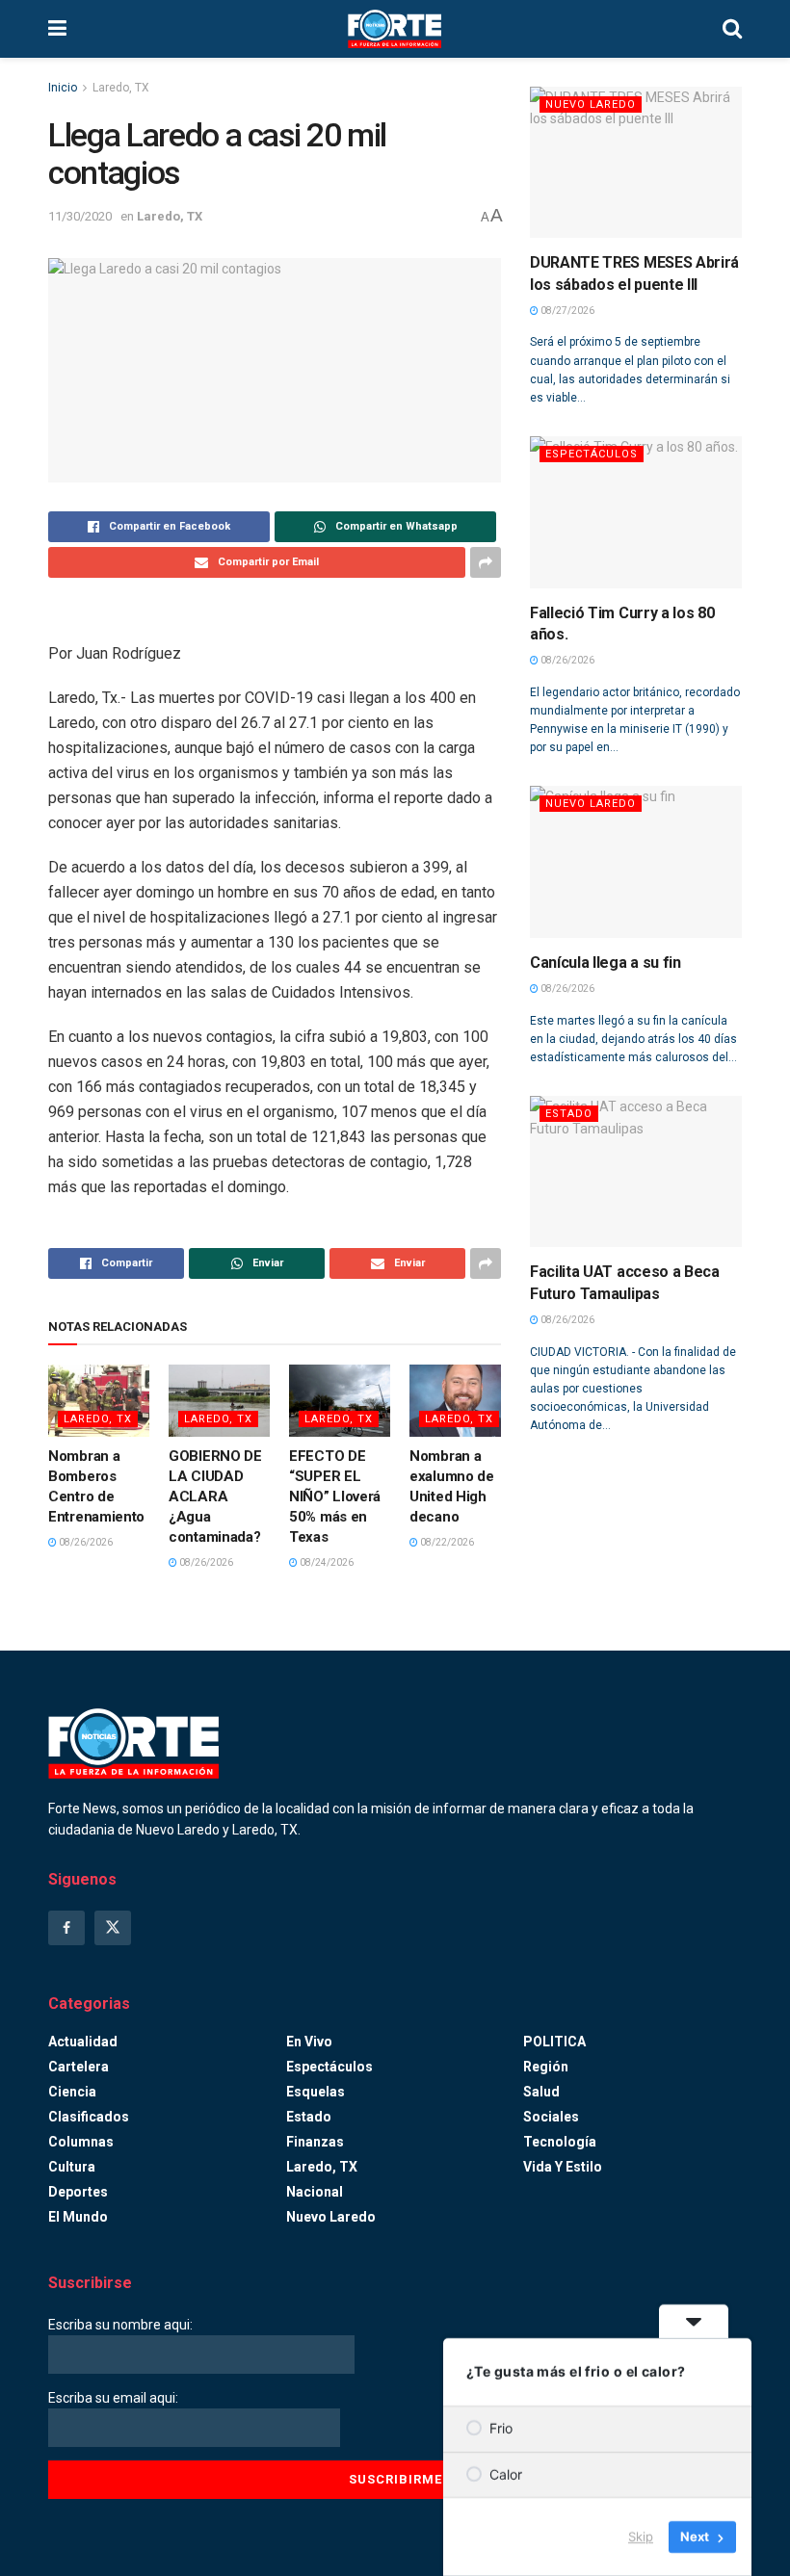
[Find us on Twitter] (113, 1928)
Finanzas (315, 2142)
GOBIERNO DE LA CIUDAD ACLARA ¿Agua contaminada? (215, 1496)
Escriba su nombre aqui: (120, 2325)
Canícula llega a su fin (606, 963)
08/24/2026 (326, 1562)
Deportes (78, 2192)
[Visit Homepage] (395, 29)
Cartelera (79, 2067)
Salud (541, 2092)
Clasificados (89, 2117)
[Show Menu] (57, 29)
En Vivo (309, 2042)
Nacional (315, 2192)
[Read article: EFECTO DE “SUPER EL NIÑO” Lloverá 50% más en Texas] (340, 1401)
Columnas (81, 2142)
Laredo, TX (121, 88)
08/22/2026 (446, 1542)
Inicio (63, 88)
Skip (641, 2537)
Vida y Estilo (563, 2167)
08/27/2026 (566, 311)
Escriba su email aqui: (113, 2398)
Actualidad (83, 2042)
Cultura (72, 2167)
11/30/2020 (80, 216)
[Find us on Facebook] (66, 1928)
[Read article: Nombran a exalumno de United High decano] (460, 1401)
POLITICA (554, 2042)
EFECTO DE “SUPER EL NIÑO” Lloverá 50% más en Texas (335, 1496)
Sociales (551, 2117)
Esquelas (316, 2092)
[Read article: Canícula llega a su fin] (636, 861)
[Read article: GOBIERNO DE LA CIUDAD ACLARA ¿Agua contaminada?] (219, 1401)
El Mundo (78, 2217)
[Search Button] (732, 29)
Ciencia (72, 2092)
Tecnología (560, 2142)
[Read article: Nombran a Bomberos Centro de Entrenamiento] (99, 1401)
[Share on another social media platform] (486, 562)
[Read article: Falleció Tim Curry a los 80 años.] (636, 512)
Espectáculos (592, 454)
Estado (569, 1114)
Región (546, 2067)
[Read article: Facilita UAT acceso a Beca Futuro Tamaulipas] (636, 1171)
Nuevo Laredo (591, 104)
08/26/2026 (85, 1542)
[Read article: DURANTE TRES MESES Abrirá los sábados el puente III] (636, 162)
